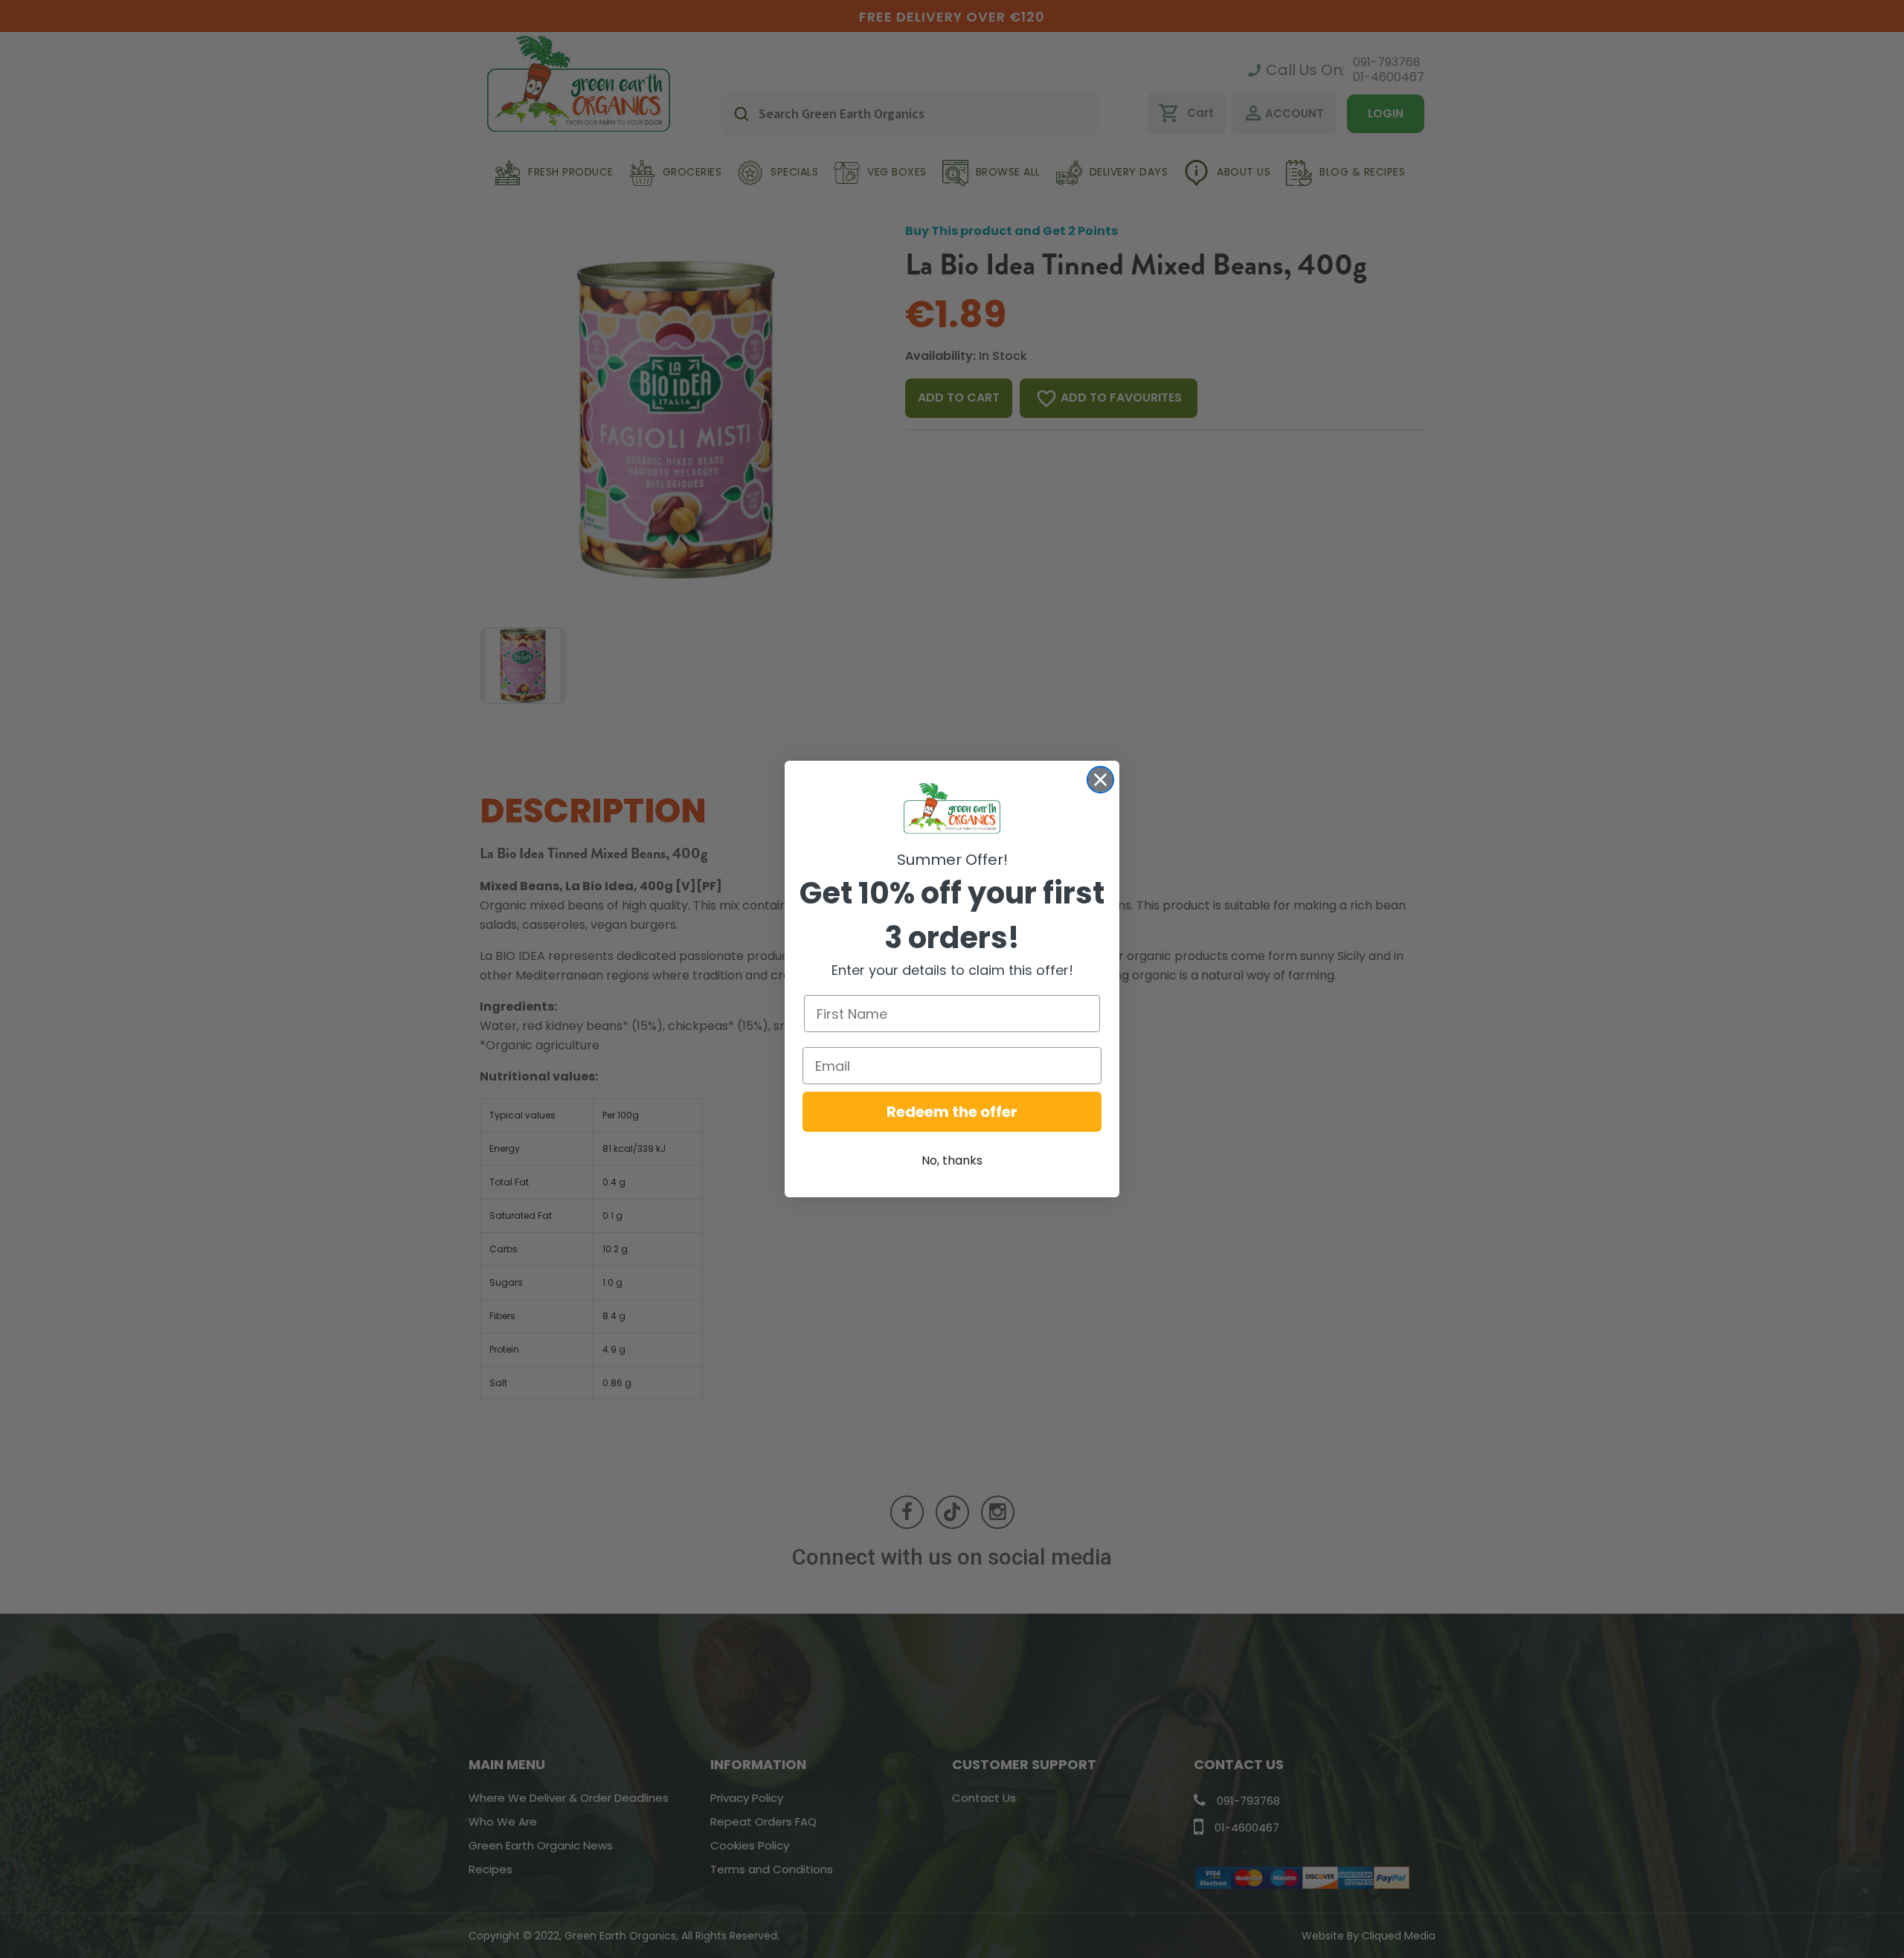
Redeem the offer (952, 1112)
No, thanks (952, 1160)
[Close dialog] (1100, 780)
